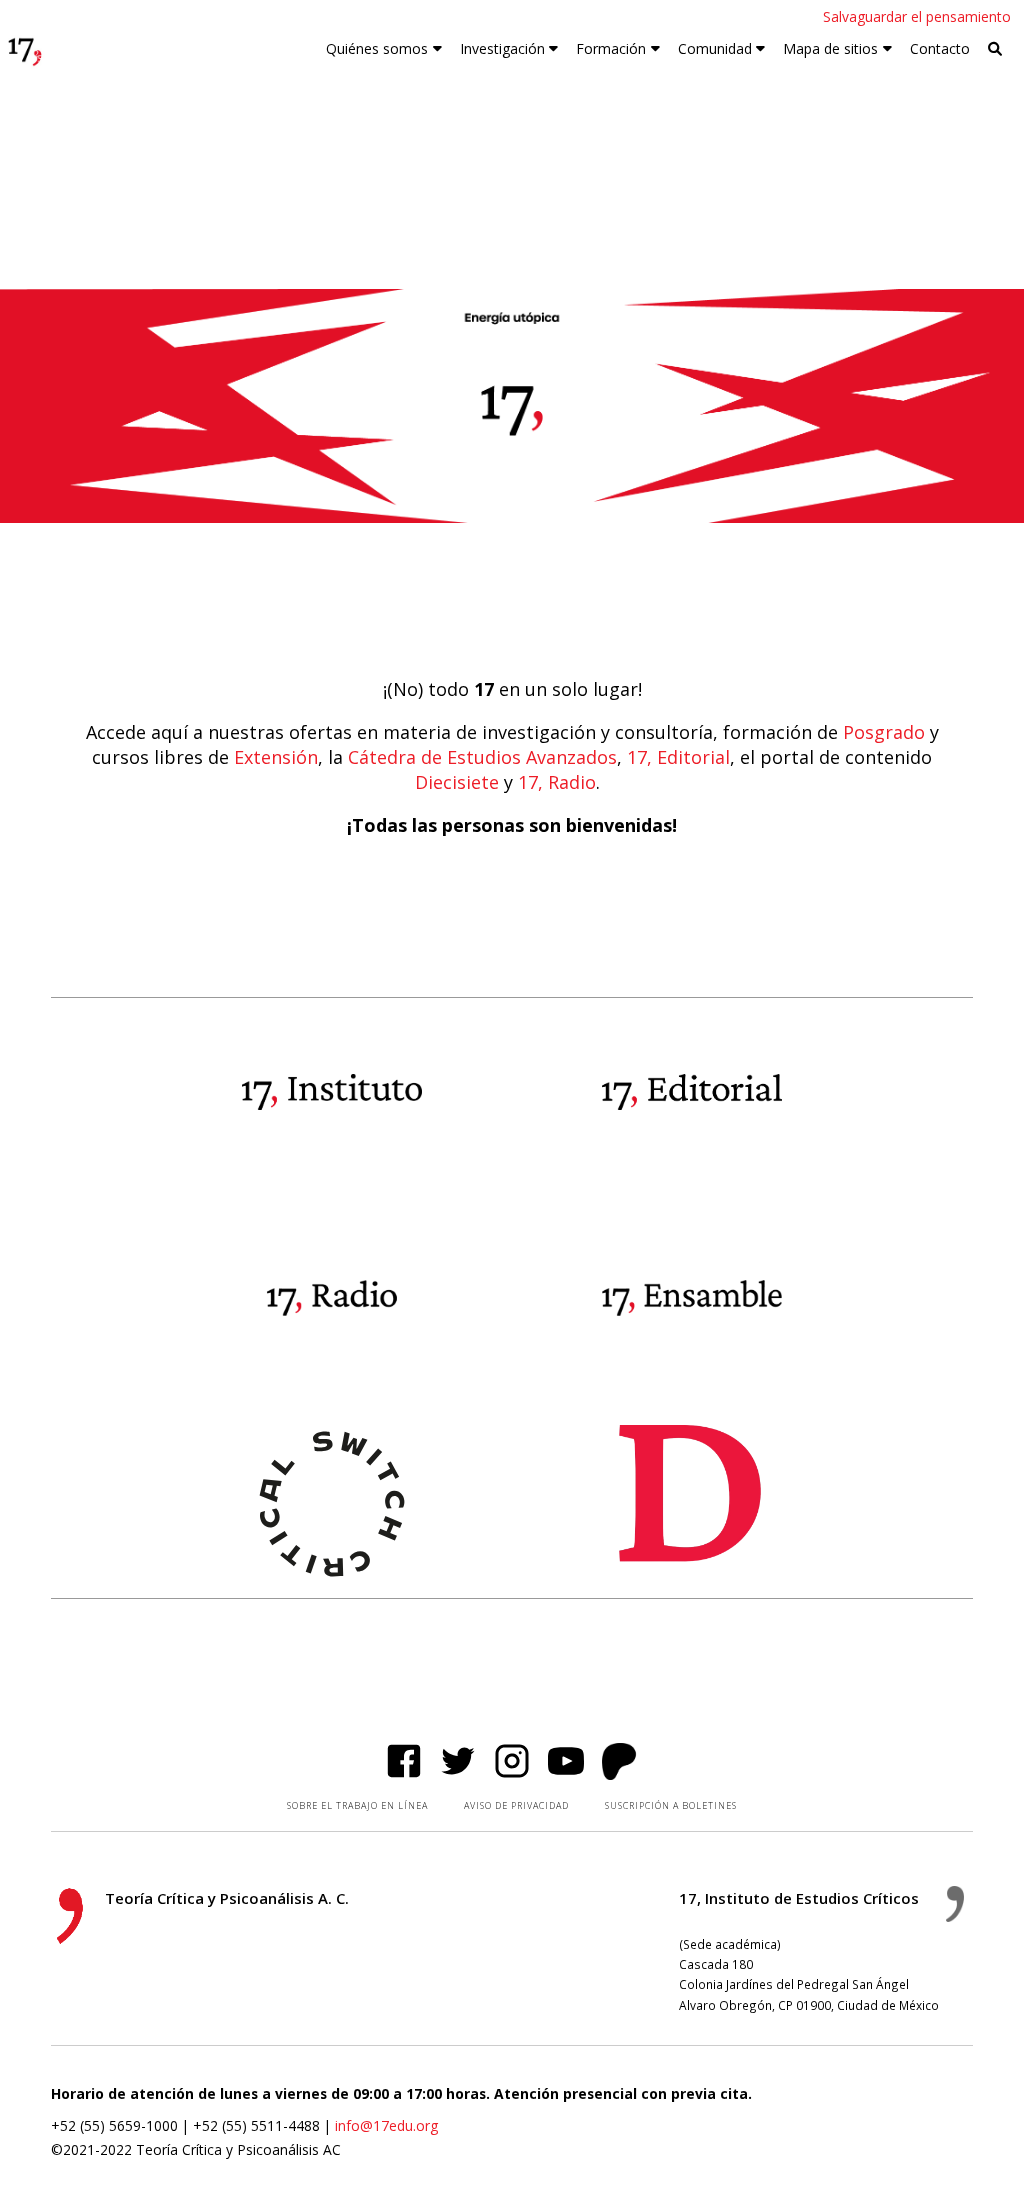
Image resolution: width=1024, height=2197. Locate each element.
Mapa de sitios (830, 48)
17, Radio (557, 782)
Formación (611, 48)
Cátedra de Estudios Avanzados (482, 757)
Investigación (502, 48)
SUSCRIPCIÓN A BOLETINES (671, 1805)
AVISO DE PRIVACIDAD (516, 1805)
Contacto (940, 48)
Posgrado (884, 732)
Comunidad (715, 48)
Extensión (276, 757)
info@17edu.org (386, 2125)
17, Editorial (678, 757)
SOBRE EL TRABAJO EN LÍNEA (357, 1805)
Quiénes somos (377, 48)
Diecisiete (457, 782)
